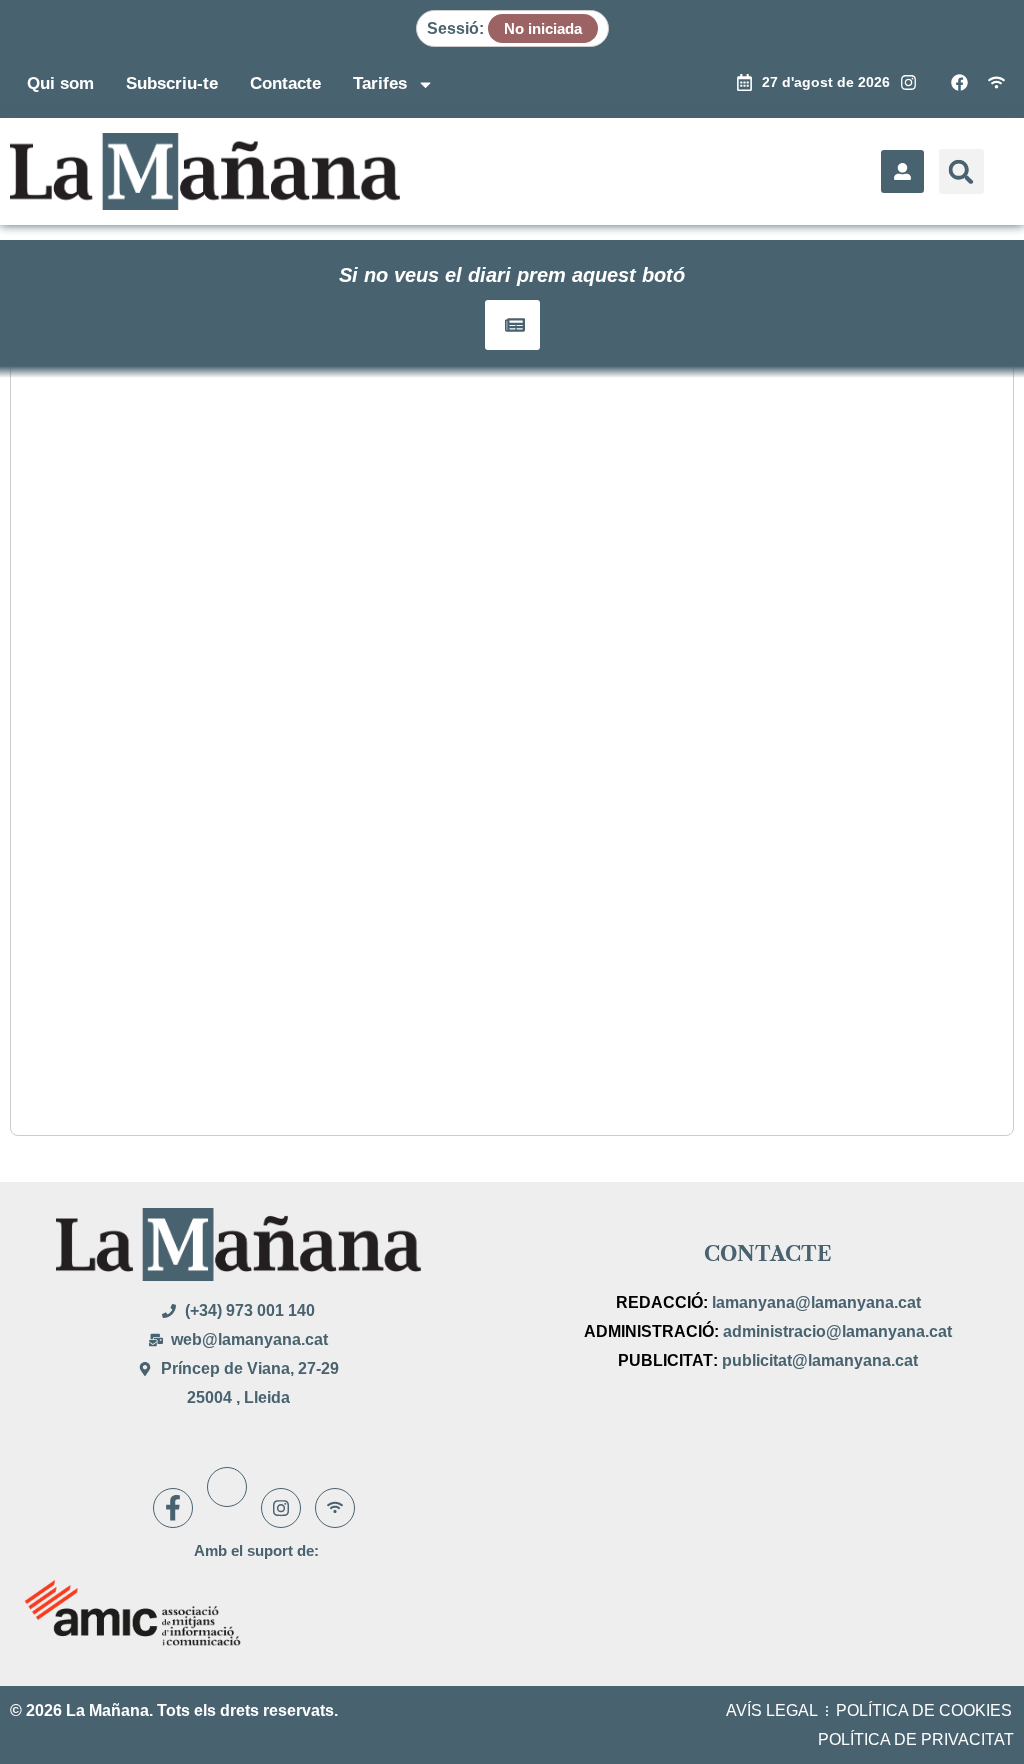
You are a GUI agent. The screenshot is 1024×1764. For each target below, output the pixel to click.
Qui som (60, 83)
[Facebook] (173, 1508)
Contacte (285, 83)
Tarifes (380, 83)
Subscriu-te (172, 83)
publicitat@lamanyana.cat (820, 1360)
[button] (961, 171)
